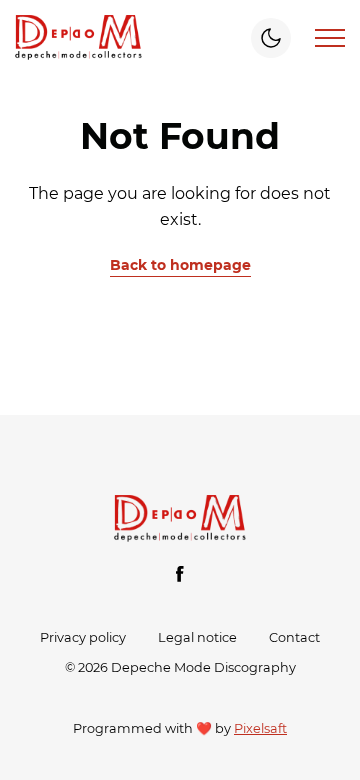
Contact (294, 637)
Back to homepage (180, 265)
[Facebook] (180, 574)
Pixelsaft (260, 728)
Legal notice (197, 637)
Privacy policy (83, 637)
